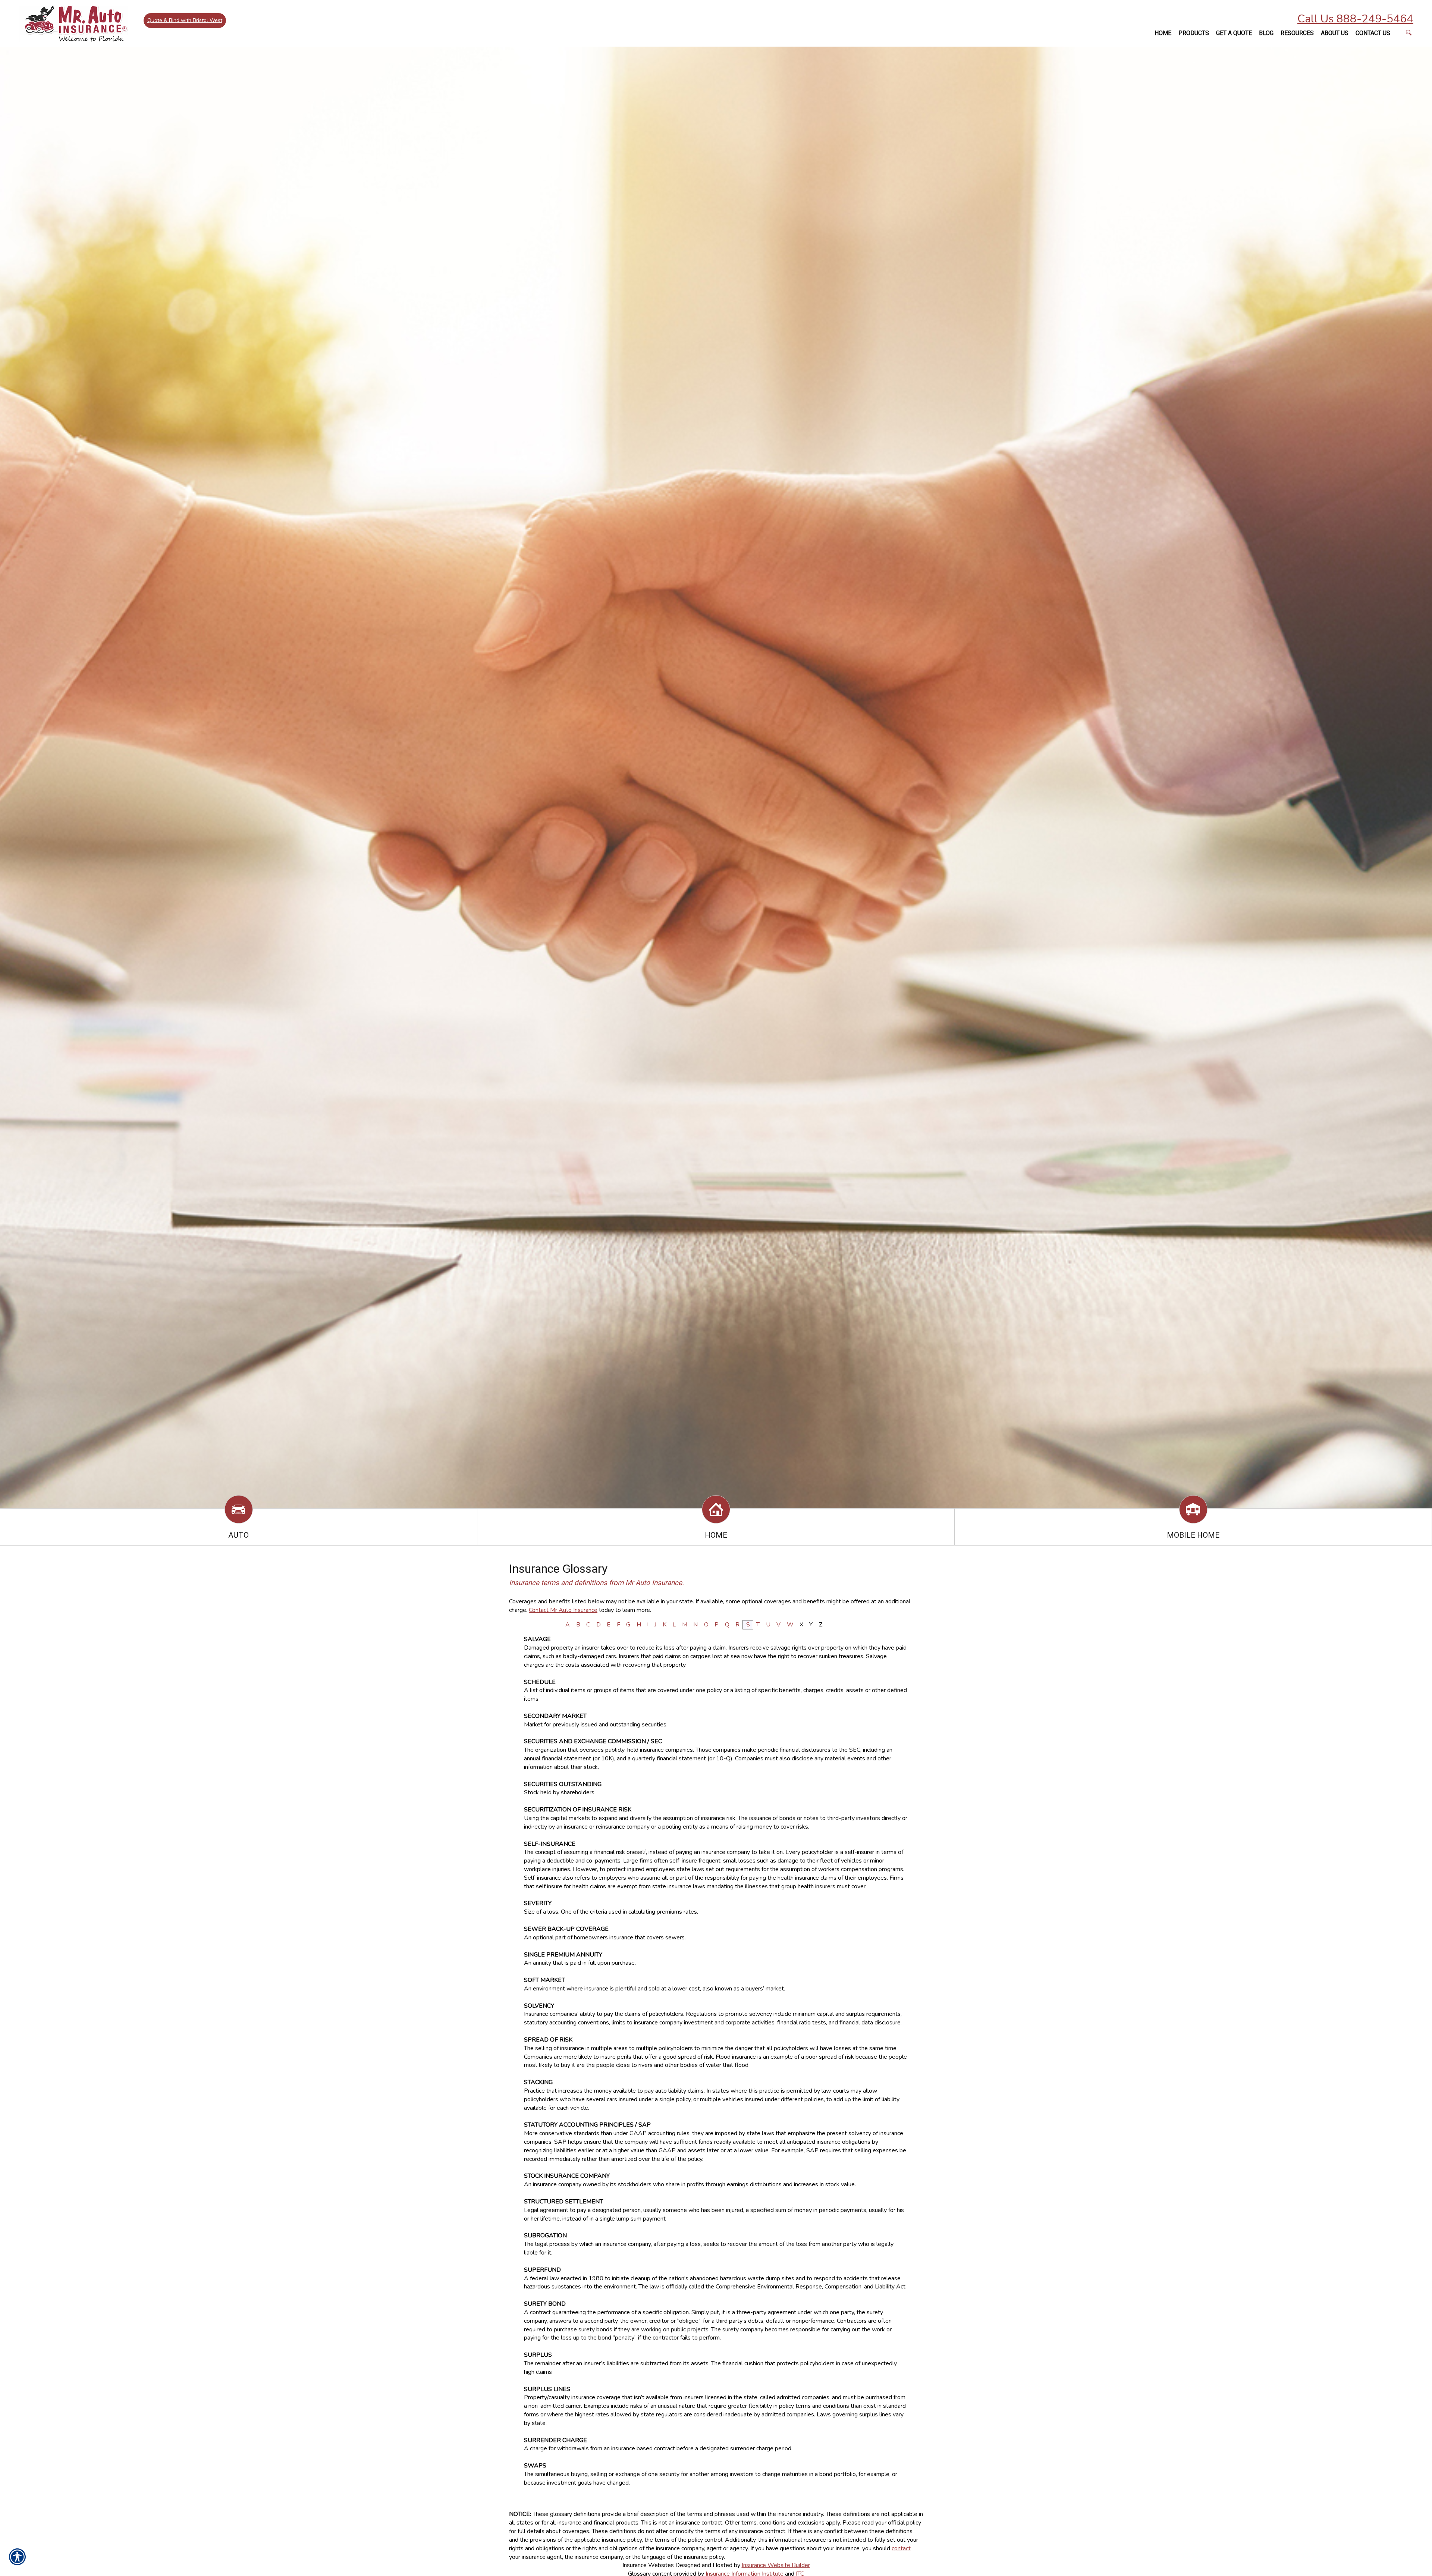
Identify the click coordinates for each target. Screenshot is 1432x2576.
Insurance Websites (648, 2565)
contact (901, 2548)
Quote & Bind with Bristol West (185, 20)
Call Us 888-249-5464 (1355, 19)
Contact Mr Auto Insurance (563, 1610)
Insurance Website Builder (776, 2565)
